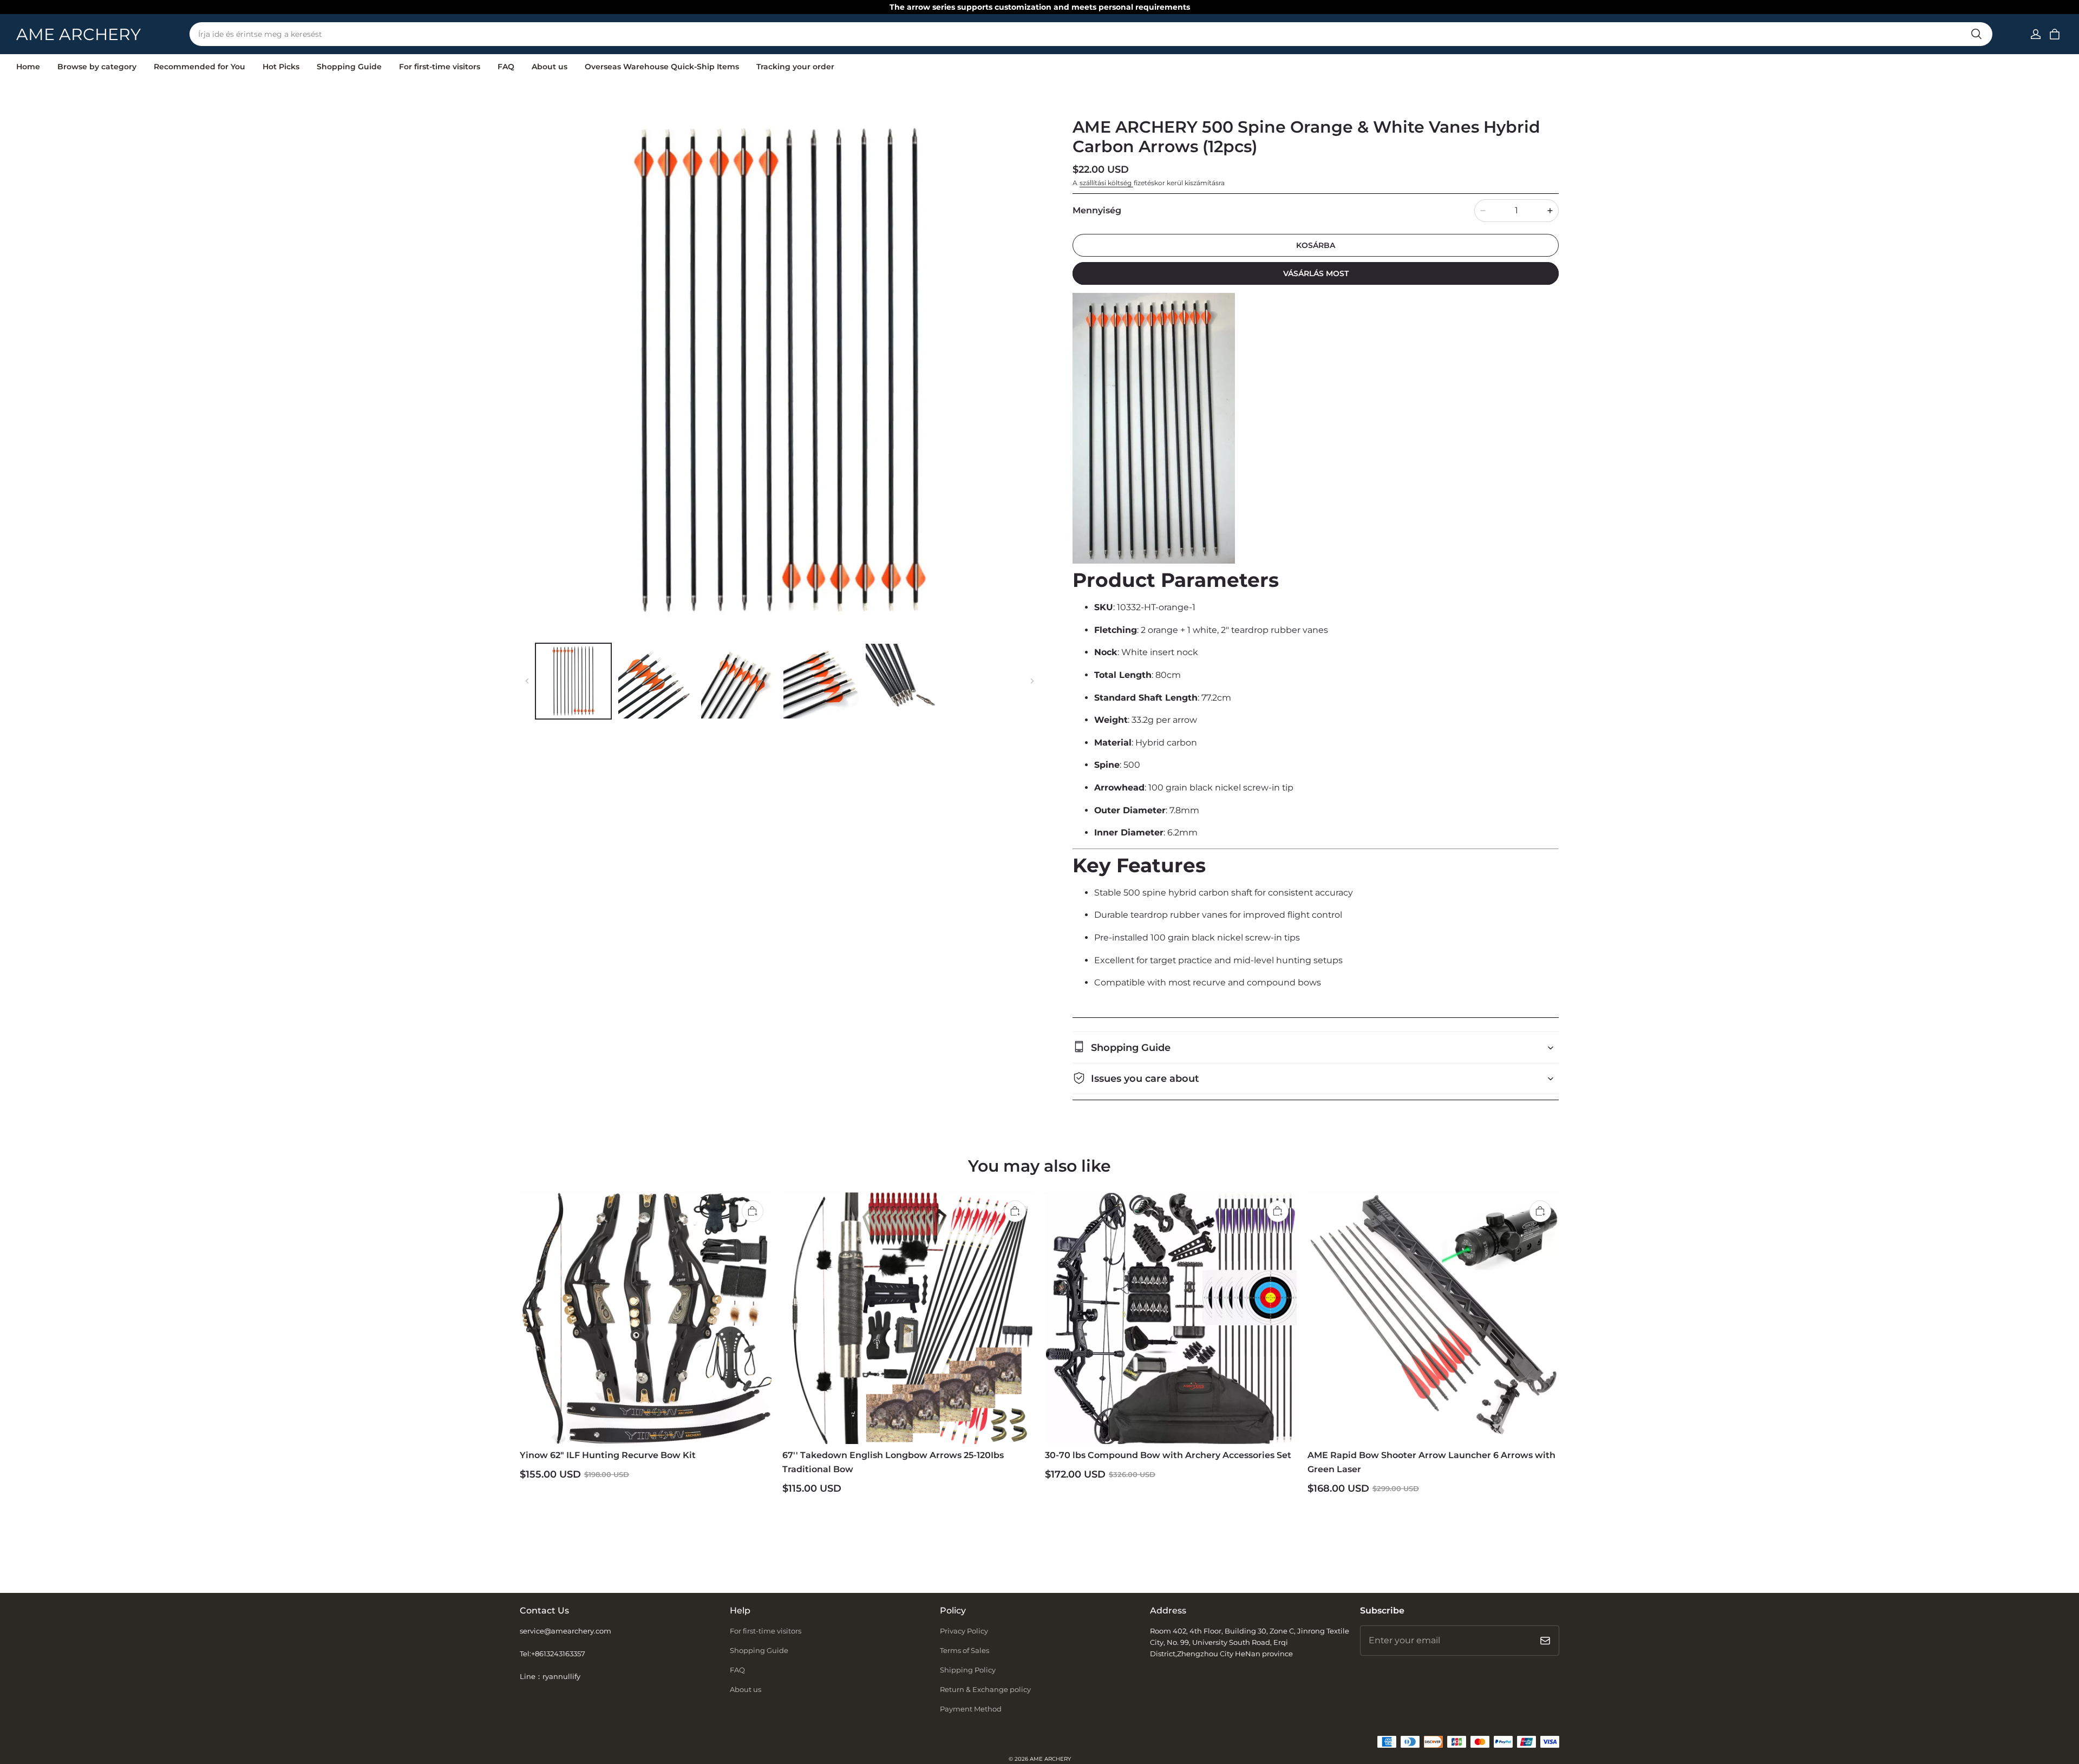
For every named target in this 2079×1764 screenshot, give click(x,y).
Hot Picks (281, 67)
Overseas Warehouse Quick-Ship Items (662, 67)
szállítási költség (1106, 183)
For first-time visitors (440, 67)
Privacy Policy (964, 1631)
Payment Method (971, 1709)
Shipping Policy (968, 1670)
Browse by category (97, 67)
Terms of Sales (965, 1650)
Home (28, 67)
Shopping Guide (349, 67)
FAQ (506, 67)
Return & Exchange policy (985, 1689)
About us (550, 67)
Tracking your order (795, 67)
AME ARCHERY (1050, 1759)
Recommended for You (200, 67)
